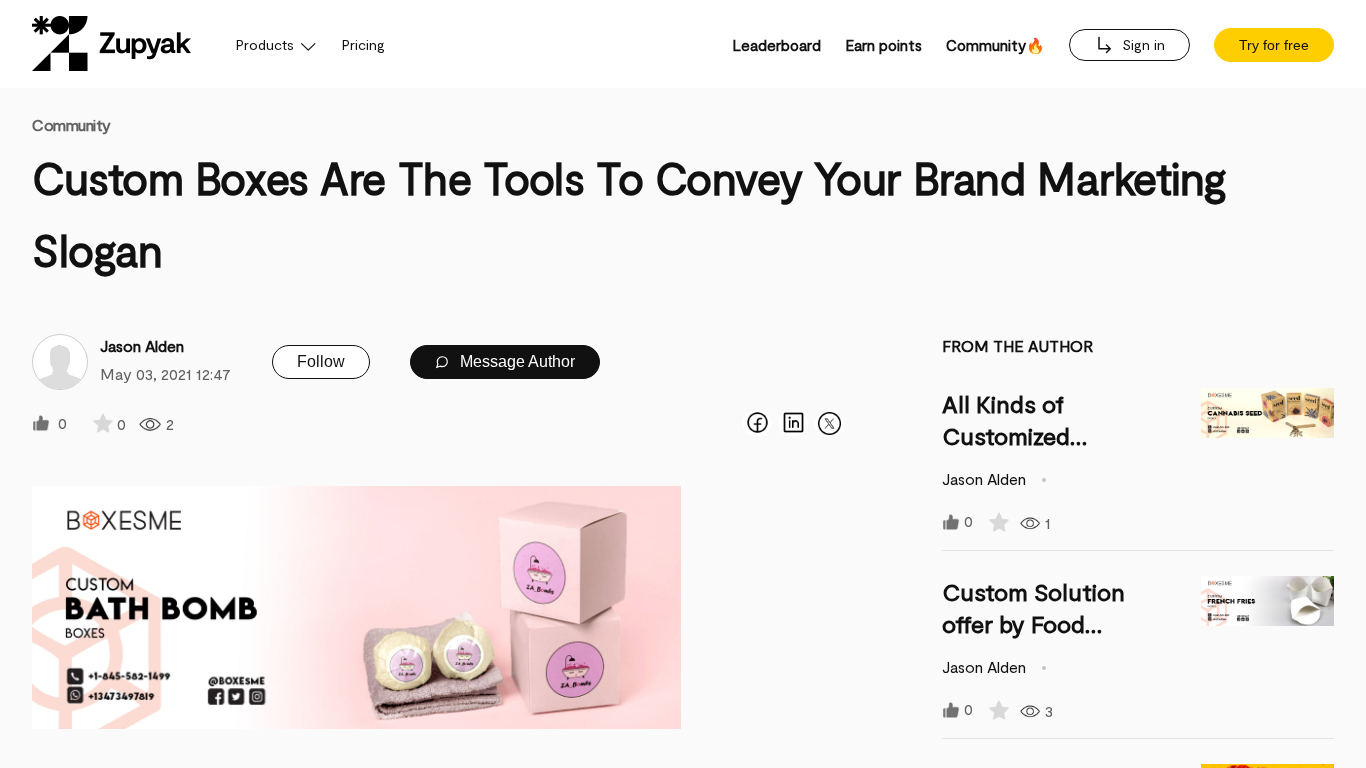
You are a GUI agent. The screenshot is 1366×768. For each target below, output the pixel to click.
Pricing (363, 44)
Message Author (515, 361)
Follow (321, 361)
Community (71, 124)
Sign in (1141, 44)
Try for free (1274, 45)
